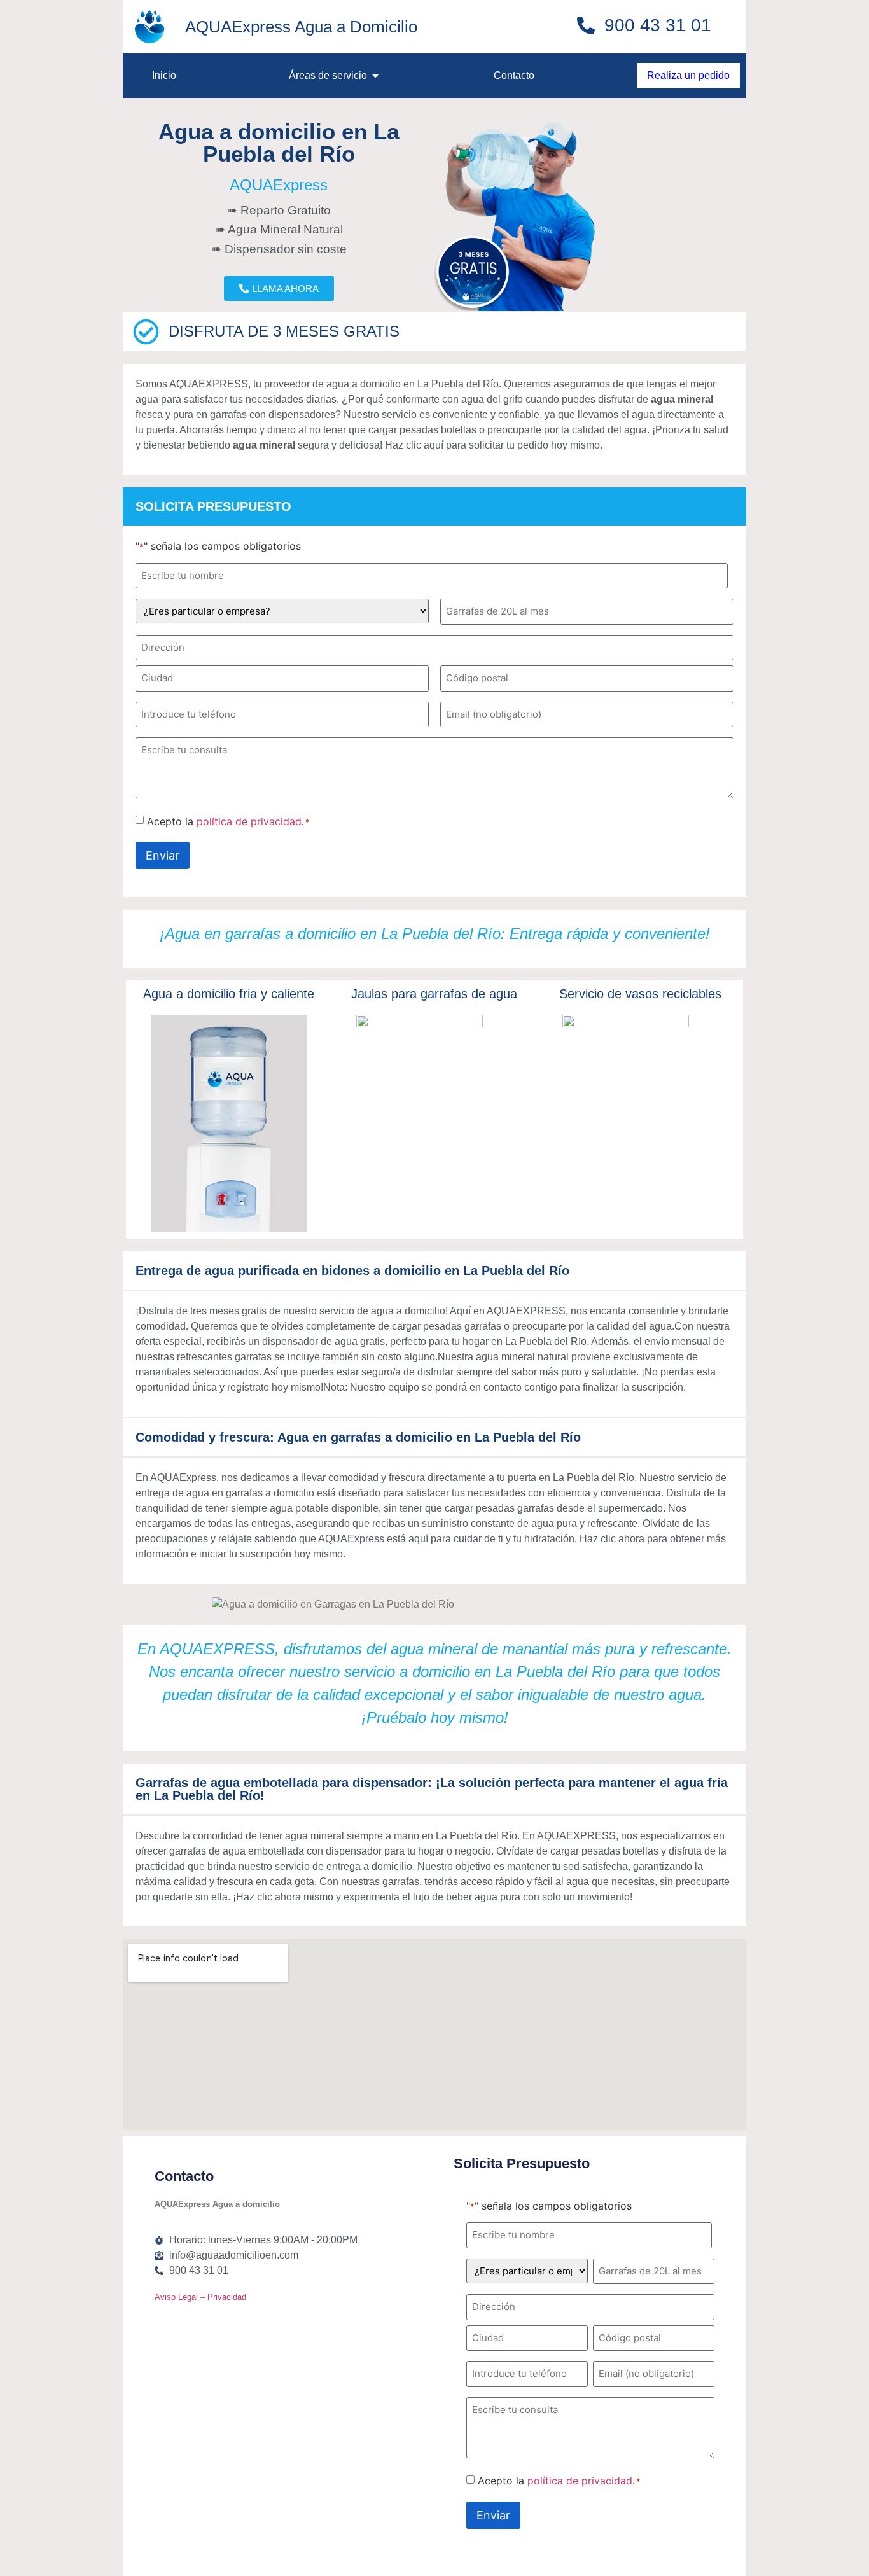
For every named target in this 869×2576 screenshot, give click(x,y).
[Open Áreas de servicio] (375, 76)
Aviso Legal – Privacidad (200, 2297)
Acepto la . (228, 821)
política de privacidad (249, 821)
